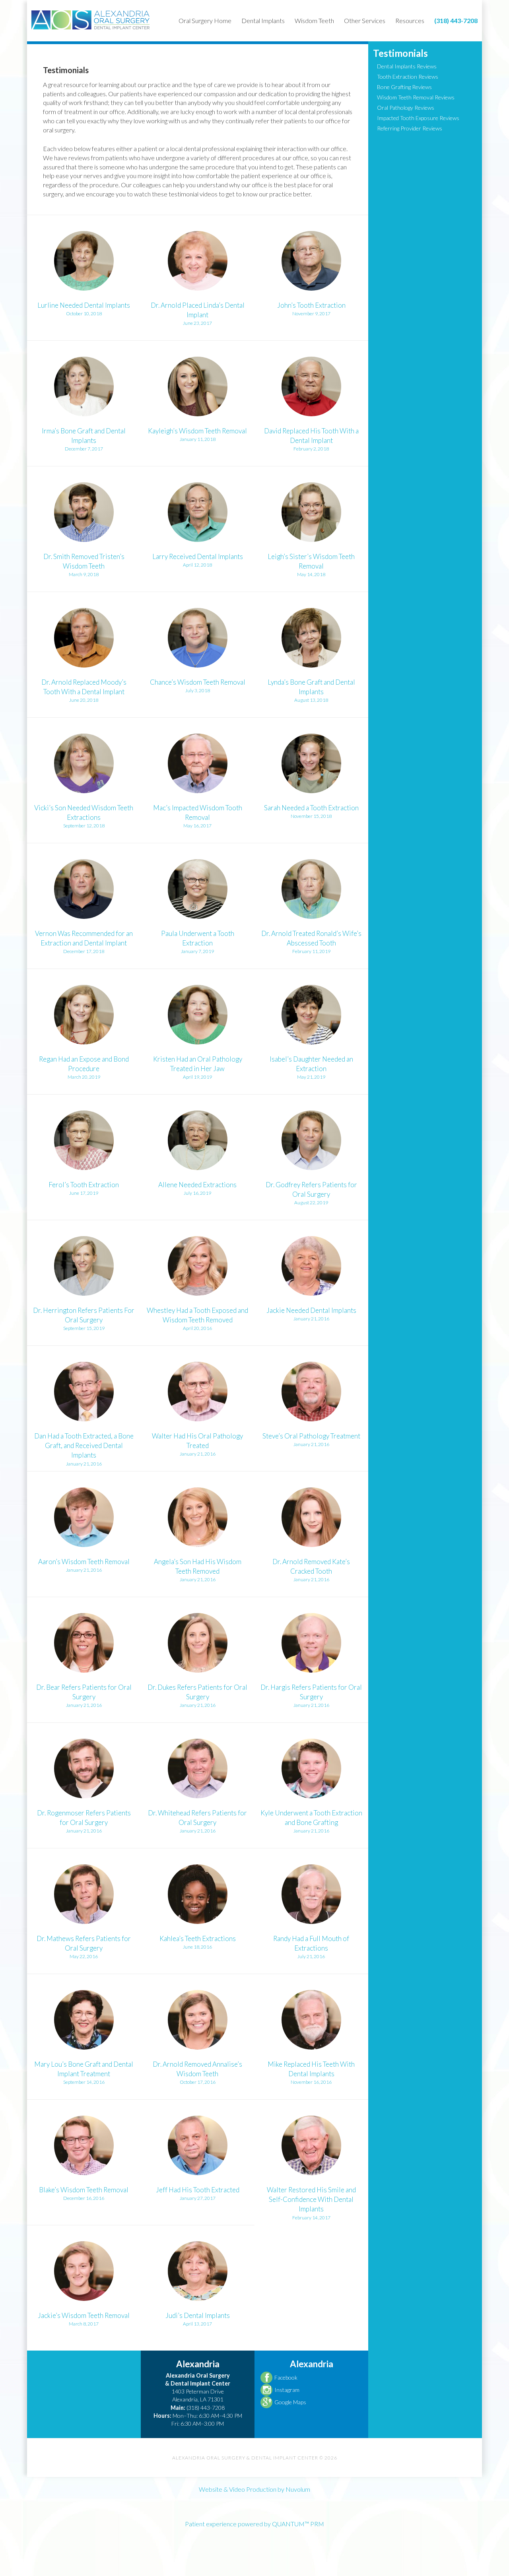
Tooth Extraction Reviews (408, 77)
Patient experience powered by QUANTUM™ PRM (254, 2524)
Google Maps (290, 2402)
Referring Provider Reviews (410, 128)
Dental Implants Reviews (407, 66)
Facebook (286, 2377)
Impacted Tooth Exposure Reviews (418, 118)
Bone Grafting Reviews (404, 87)
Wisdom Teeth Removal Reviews (416, 97)
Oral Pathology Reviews (406, 108)
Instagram (287, 2390)
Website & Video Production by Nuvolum (254, 2489)
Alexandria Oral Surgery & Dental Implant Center (91, 20)
